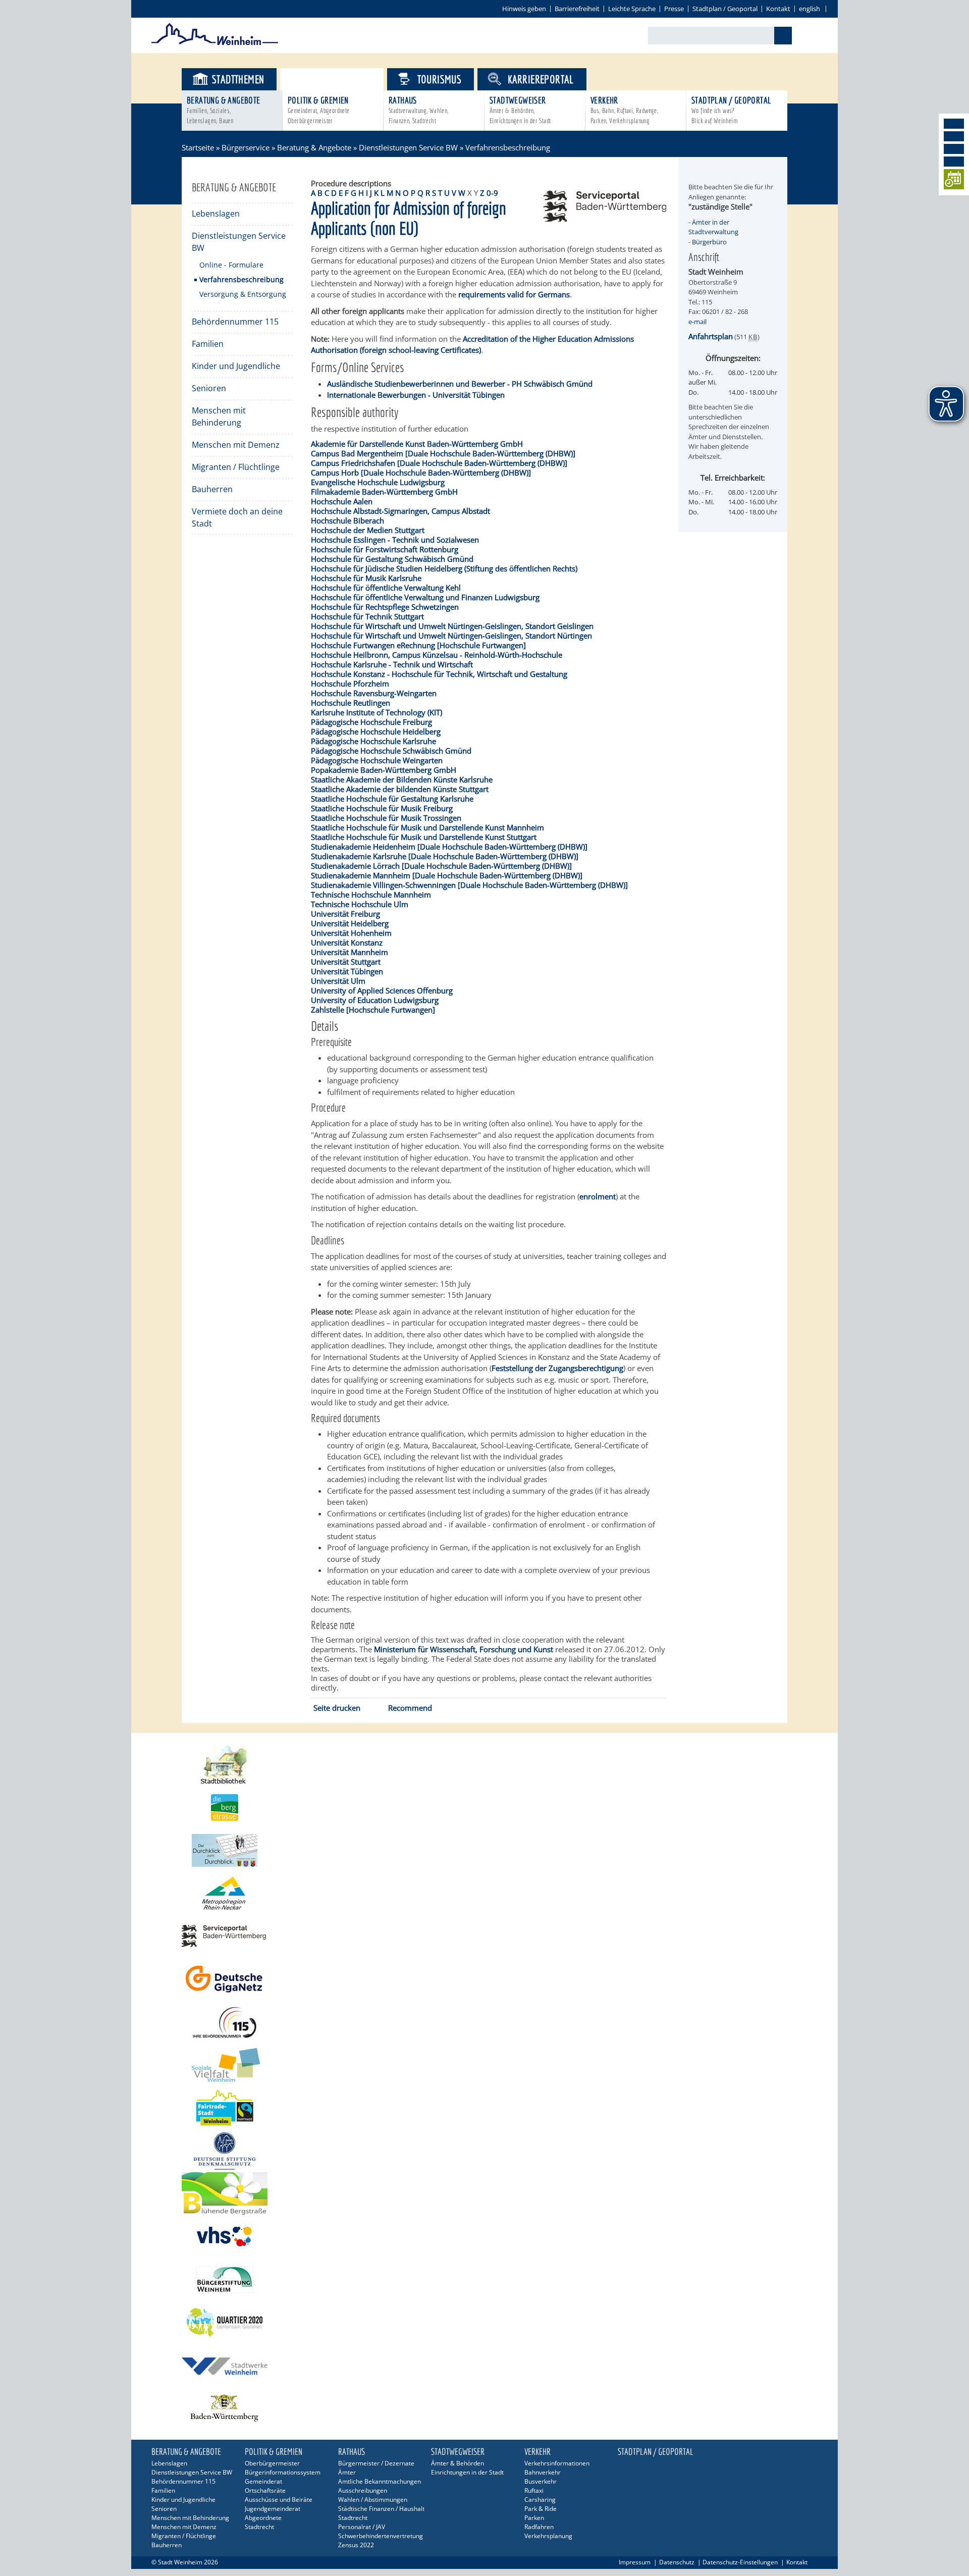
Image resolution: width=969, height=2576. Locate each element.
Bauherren (212, 489)
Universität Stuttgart (346, 962)
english (810, 9)
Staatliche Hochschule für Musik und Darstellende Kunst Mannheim (427, 827)
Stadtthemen (238, 79)
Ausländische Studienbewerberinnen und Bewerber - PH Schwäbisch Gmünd (460, 384)
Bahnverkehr (543, 2472)
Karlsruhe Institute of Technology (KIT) (376, 712)
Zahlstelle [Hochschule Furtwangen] (373, 1010)
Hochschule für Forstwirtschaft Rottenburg (385, 549)
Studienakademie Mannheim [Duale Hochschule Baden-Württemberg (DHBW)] (447, 875)
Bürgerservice (340, 79)
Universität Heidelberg (350, 923)
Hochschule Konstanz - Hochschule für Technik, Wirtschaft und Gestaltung (439, 674)
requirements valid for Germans (514, 294)
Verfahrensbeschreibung (241, 279)
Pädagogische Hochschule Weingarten (377, 760)
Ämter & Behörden (457, 2463)
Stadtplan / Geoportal (725, 9)
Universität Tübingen (347, 971)
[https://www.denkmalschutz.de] (484, 2151)
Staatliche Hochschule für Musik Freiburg (382, 808)
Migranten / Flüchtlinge (236, 467)
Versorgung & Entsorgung (243, 294)
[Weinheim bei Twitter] (954, 149)
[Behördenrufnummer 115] (484, 2022)
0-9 (492, 193)
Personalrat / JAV (362, 2527)
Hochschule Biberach (347, 520)
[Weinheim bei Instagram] (954, 136)
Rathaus (419, 110)
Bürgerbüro (709, 242)
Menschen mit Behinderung (219, 416)
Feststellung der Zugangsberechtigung (557, 1368)
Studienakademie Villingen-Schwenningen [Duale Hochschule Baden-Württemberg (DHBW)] (469, 885)
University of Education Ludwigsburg (375, 1000)
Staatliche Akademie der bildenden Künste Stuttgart (400, 789)
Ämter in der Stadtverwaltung (713, 227)
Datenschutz (677, 2562)
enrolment (598, 1196)
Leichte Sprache (632, 9)
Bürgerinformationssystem (283, 2472)
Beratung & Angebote (224, 110)
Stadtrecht (259, 2527)
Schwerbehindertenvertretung (381, 2536)
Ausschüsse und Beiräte (279, 2500)
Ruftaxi (534, 2490)
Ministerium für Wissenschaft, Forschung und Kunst (464, 1649)
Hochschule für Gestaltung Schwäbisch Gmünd (392, 559)
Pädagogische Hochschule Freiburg (371, 722)
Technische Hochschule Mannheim (371, 895)
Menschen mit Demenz (236, 445)
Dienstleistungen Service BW (408, 147)
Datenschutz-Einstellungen (740, 2562)
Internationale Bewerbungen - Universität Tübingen (416, 395)
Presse (674, 9)
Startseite (198, 147)
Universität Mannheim (349, 952)
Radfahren (539, 2527)
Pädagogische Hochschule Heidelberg (376, 731)
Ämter (347, 2472)
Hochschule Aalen (342, 501)
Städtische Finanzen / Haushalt (381, 2509)
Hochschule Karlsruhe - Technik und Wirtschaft (392, 664)
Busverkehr (541, 2481)
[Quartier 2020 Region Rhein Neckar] (484, 2322)
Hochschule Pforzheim (350, 684)
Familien (208, 344)
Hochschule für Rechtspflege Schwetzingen (385, 607)
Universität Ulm (338, 981)
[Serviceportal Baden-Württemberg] (605, 219)
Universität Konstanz (347, 942)
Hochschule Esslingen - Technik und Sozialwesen (395, 540)
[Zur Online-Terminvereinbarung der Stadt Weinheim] (954, 181)
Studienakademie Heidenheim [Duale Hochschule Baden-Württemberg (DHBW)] (449, 847)
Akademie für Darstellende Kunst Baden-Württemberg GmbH (417, 444)
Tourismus (440, 79)
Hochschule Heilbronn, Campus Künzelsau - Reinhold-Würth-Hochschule (437, 655)
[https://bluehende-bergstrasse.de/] (484, 2194)
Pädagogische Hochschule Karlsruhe (373, 741)
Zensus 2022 (356, 2545)
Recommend (410, 1708)
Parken (534, 2518)
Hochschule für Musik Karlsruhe (366, 578)
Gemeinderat (263, 2481)
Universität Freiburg (345, 914)
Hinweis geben (524, 9)
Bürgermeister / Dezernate (376, 2463)
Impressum (635, 2562)
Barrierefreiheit (577, 9)
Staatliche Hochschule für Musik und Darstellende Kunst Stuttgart (424, 837)
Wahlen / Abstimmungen (373, 2500)
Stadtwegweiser (520, 110)
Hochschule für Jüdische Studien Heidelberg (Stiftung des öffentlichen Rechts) (444, 568)
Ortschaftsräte (265, 2490)
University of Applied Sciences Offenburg (382, 990)
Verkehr (624, 110)
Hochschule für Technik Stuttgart (367, 616)
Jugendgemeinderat (273, 2509)
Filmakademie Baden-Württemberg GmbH (384, 492)
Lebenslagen (216, 214)
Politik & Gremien (319, 110)
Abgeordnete (263, 2518)
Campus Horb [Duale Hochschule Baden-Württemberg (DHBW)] (421, 472)
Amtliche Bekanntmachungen (380, 2481)
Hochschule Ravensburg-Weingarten (374, 693)
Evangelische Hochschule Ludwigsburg (378, 482)
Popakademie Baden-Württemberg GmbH (384, 770)
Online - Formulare (231, 265)
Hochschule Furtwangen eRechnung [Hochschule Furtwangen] (418, 645)
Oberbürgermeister (272, 2463)
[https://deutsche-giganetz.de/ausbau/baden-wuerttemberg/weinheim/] (484, 1979)
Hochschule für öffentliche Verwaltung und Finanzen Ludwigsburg (425, 597)
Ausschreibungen (363, 2490)
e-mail (697, 322)
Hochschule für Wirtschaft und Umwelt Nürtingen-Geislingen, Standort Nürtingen (451, 636)
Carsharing (540, 2500)
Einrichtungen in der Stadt (467, 2472)
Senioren (209, 388)
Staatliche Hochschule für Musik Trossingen (386, 818)
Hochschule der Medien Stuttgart (368, 530)
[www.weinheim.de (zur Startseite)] (215, 43)
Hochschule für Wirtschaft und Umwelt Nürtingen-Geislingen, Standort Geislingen (452, 626)
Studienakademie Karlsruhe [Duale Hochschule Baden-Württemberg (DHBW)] (445, 856)
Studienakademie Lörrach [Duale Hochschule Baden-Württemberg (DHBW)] (441, 866)
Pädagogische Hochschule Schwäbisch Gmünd (391, 751)
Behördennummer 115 (235, 322)
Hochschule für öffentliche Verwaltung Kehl (386, 588)
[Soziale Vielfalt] (484, 2065)
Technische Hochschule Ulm (360, 904)
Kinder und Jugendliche (236, 366)
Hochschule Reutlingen (351, 703)
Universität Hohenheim (351, 933)
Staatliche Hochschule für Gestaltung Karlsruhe (392, 799)
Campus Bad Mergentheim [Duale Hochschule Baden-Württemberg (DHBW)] (443, 453)
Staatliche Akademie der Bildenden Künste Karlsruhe (402, 779)
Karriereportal (541, 79)
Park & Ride (541, 2509)
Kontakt (778, 9)
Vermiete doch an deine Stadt (237, 517)
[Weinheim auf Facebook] (954, 124)
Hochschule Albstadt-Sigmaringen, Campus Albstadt (400, 511)
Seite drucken (337, 1708)
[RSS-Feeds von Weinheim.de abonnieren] (954, 162)
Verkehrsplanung (548, 2536)
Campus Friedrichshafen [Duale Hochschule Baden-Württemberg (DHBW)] (439, 463)
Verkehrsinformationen (557, 2463)
